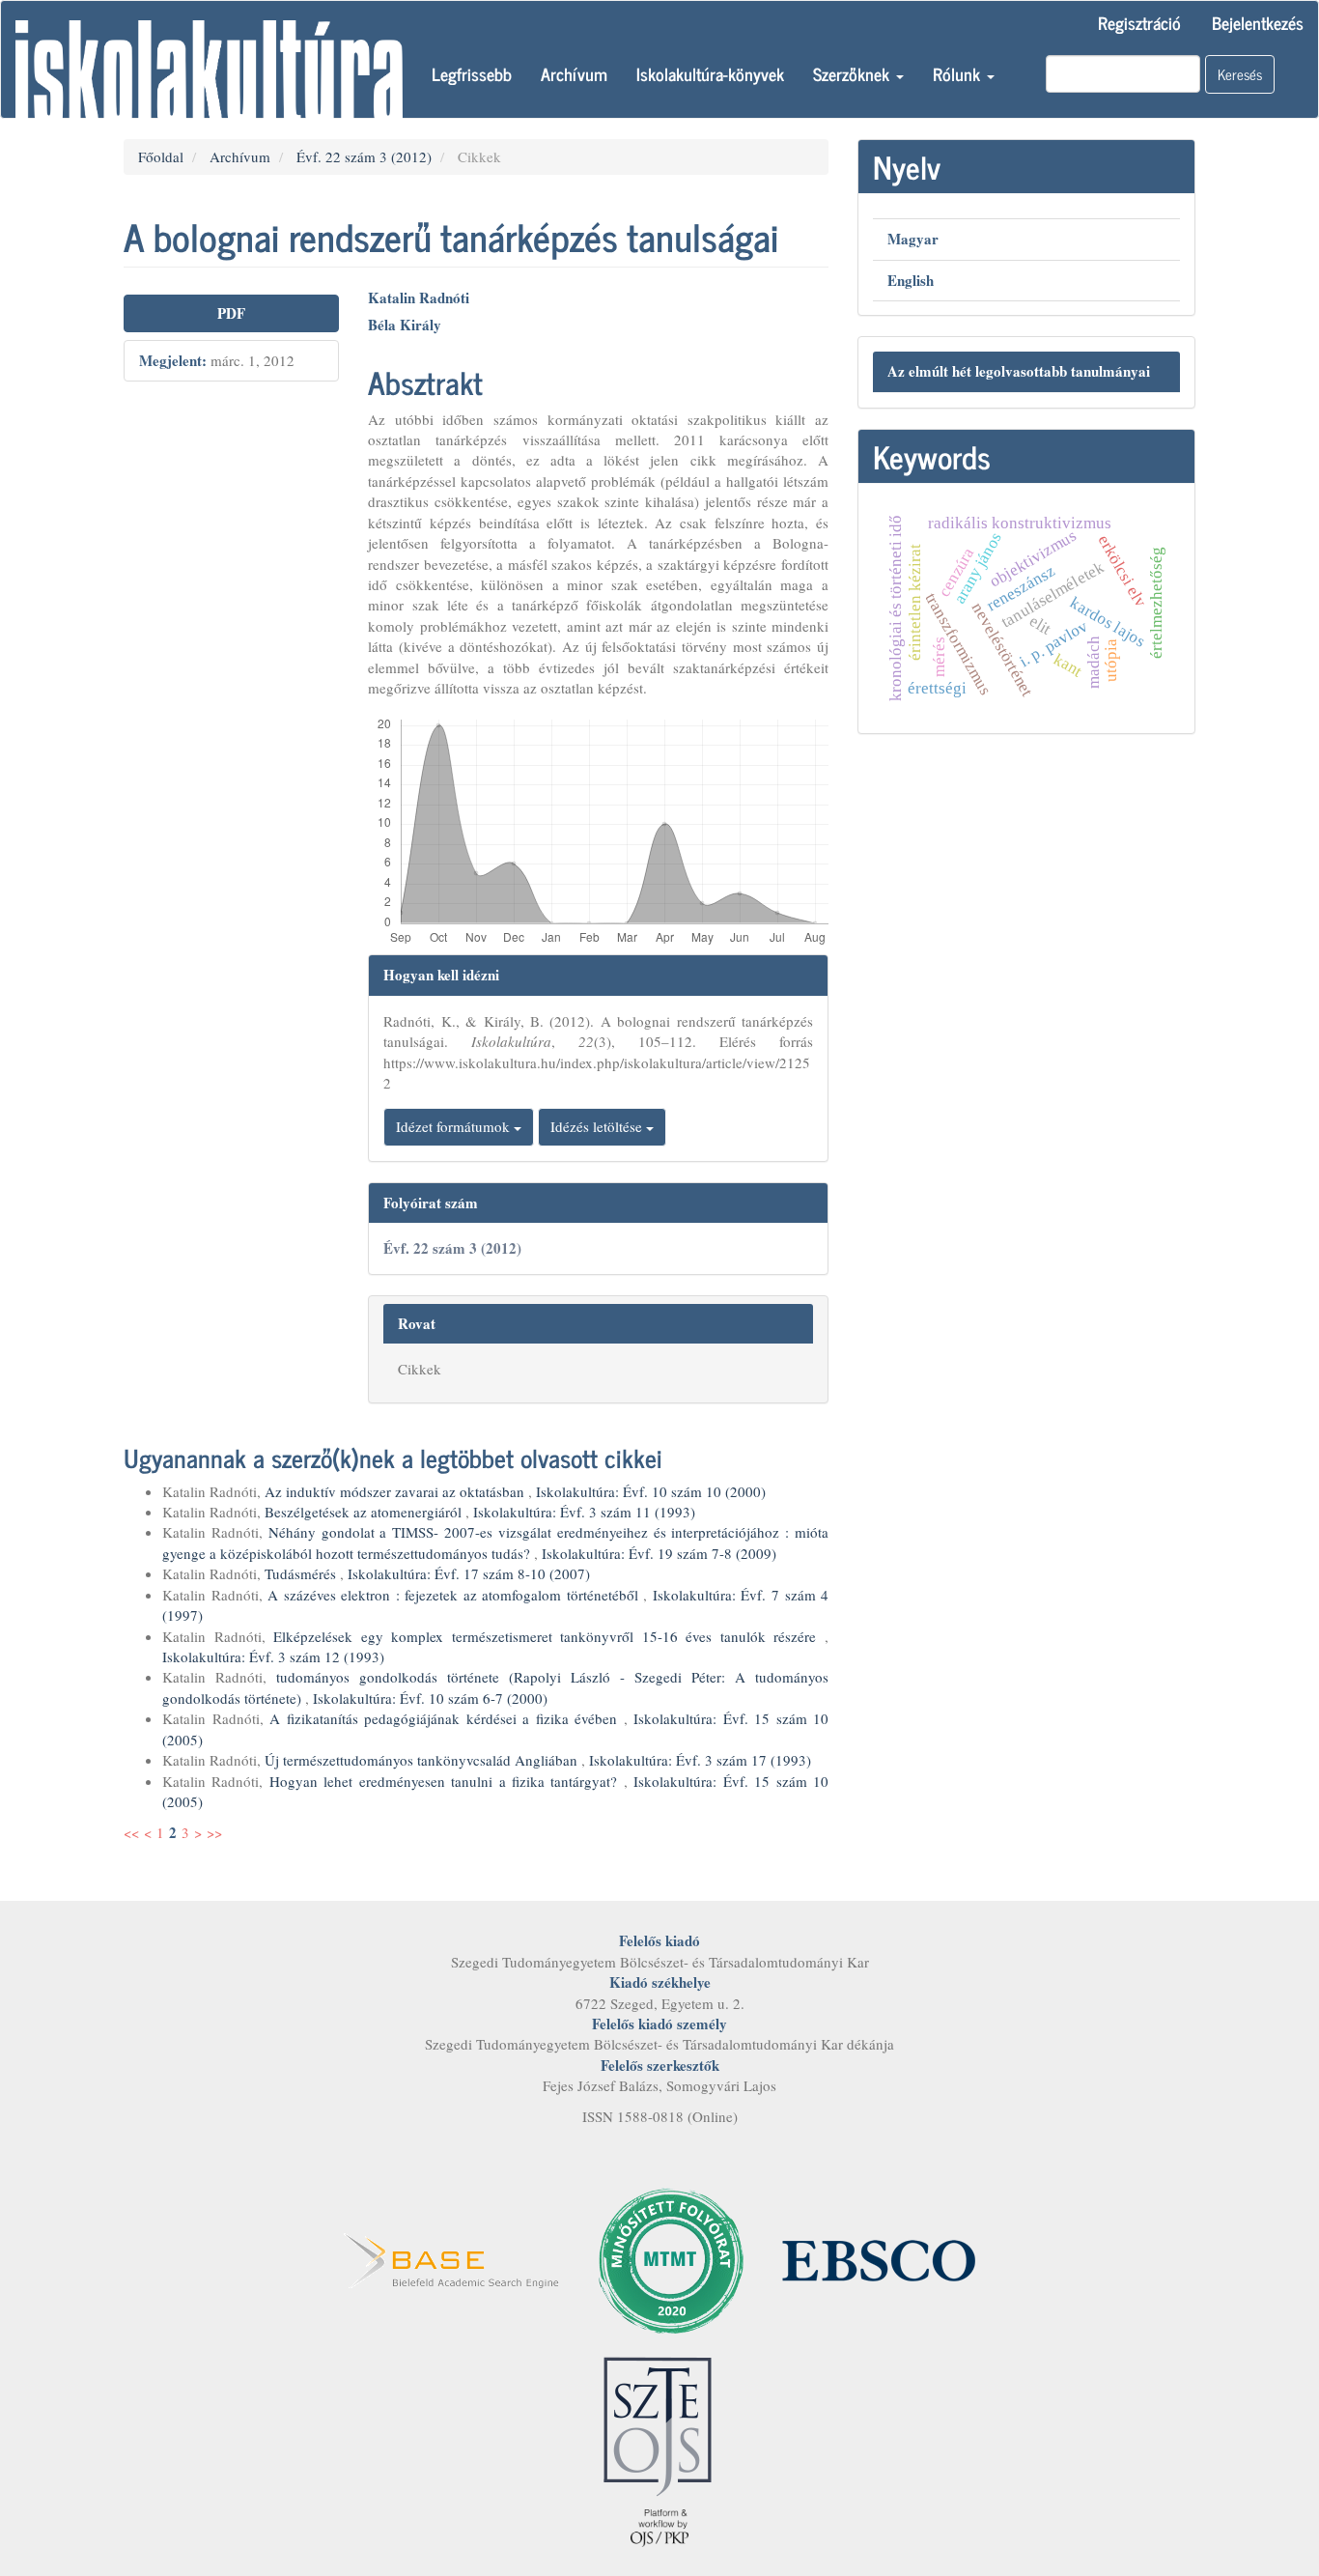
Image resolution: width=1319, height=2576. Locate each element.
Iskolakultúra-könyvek (710, 73)
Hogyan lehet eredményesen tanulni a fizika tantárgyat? (447, 1781)
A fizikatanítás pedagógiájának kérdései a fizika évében (447, 1718)
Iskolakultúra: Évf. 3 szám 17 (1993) (700, 1760)
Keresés (1240, 74)
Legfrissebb (472, 73)
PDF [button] (231, 313)
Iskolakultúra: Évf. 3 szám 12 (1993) (273, 1656)
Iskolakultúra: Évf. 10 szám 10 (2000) (651, 1491)
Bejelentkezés (1258, 22)
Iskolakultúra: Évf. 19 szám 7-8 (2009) (659, 1553)
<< (131, 1832)
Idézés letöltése (598, 1126)
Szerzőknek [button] (854, 73)
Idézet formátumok (455, 1126)
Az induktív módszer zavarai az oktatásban (396, 1491)
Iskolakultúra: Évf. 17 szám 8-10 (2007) (469, 1573)
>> (214, 1832)
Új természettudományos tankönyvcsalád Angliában (423, 1760)
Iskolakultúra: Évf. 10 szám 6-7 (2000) (430, 1698)
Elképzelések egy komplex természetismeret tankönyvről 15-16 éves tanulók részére (549, 1636)
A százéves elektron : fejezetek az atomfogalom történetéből (455, 1595)
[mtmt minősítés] (671, 2258)
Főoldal (161, 156)
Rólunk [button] (959, 73)
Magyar (913, 239)
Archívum (574, 73)
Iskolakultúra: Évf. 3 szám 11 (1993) (584, 1512)
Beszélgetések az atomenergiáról (365, 1512)
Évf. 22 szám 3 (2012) (364, 156)
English (911, 280)
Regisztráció (1139, 22)
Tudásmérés (302, 1573)
